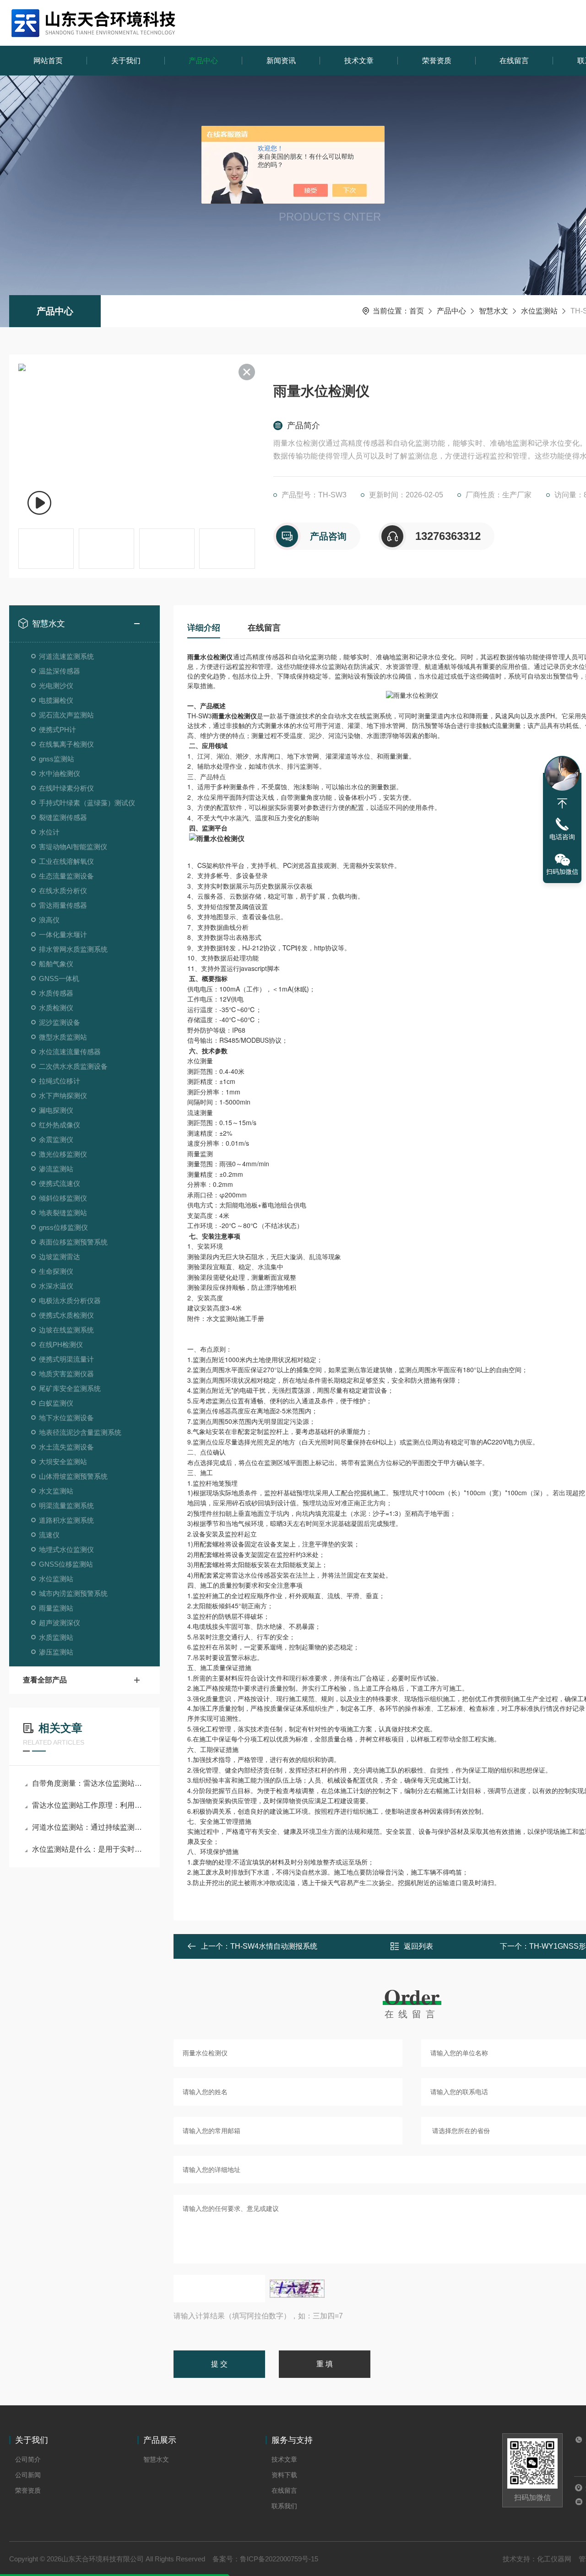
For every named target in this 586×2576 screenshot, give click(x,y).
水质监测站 (56, 1637)
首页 (417, 311)
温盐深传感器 (60, 671)
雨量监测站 (56, 1608)
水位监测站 (539, 311)
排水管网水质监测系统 (73, 949)
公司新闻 (28, 2475)
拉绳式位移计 (60, 1081)
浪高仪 (49, 920)
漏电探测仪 (56, 1110)
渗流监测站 (56, 1169)
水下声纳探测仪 (63, 1096)
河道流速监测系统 (66, 656)
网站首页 (48, 61)
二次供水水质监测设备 (73, 1066)
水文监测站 (56, 1491)
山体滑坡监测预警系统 (73, 1476)
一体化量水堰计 (63, 935)
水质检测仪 (56, 1008)
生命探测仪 (56, 1271)
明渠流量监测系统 (66, 1506)
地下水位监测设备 (66, 1418)
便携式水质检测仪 (66, 1315)
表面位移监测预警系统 (73, 1242)
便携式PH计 (57, 730)
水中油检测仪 (60, 773)
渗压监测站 (56, 1652)
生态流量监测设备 (66, 876)
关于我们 (126, 61)
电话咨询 (562, 837)
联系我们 (284, 2506)
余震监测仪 (56, 1140)
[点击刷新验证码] (297, 2289)
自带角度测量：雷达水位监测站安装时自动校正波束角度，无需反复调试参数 (89, 1783)
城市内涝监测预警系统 (73, 1593)
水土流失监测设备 (66, 1447)
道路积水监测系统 (66, 1520)
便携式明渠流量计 (66, 1359)
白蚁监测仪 (56, 1403)
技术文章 (359, 61)
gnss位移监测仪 (63, 1227)
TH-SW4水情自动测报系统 (274, 1946)
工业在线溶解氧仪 (66, 861)
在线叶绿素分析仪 (66, 788)
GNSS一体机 (59, 978)
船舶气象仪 (56, 964)
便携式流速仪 (60, 1183)
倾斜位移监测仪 (63, 1198)
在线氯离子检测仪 (66, 744)
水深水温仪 (56, 1286)
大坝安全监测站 (63, 1462)
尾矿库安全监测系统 (70, 1388)
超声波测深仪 (60, 1623)
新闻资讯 (281, 61)
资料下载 (284, 2475)
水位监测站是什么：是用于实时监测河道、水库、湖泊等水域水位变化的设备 (89, 1849)
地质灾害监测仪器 (66, 1374)
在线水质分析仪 (63, 891)
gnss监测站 (57, 759)
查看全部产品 (45, 1680)
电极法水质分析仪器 (70, 1301)
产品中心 (203, 61)
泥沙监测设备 (60, 1022)
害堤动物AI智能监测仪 (73, 847)
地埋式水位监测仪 (66, 1549)
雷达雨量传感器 (63, 905)
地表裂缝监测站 (63, 1213)
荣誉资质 (437, 61)
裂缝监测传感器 (63, 817)
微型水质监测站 (63, 1037)
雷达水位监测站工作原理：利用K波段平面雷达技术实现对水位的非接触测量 (89, 1805)
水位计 (49, 832)
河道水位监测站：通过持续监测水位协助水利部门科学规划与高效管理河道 (89, 1827)
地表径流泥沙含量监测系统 (80, 1432)
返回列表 (418, 1946)
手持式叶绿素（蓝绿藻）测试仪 (87, 803)
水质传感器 (56, 993)
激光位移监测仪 (63, 1154)
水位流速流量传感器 (70, 1052)
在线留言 (514, 61)
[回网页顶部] (562, 803)
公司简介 (28, 2459)
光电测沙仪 (56, 686)
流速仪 (49, 1535)
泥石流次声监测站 (66, 715)
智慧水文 (494, 311)
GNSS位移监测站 (66, 1564)
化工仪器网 (554, 2559)
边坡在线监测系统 (66, 1330)
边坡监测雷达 (60, 1257)
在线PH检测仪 (61, 1345)
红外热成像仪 (60, 1125)
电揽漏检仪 (56, 700)
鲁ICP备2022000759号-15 (279, 2559)
